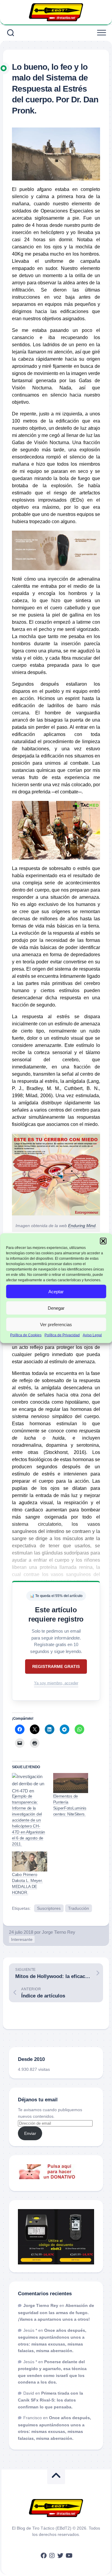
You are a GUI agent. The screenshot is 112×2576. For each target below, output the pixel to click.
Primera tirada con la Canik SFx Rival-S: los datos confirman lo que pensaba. (50, 2400)
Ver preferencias (56, 1324)
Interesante (22, 1939)
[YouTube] (69, 2556)
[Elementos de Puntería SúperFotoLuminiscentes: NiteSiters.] (71, 1783)
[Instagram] (52, 2556)
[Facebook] (44, 2556)
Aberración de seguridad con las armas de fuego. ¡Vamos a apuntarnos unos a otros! (56, 2312)
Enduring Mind (82, 1226)
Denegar (56, 1308)
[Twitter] (60, 2556)
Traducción (79, 1908)
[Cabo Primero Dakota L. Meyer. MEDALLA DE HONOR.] (30, 1861)
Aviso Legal (92, 1335)
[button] (103, 1241)
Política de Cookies (26, 1335)
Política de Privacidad (62, 1335)
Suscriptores (49, 1908)
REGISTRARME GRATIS (56, 1666)
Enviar (30, 2133)
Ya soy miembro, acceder (56, 1683)
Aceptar (56, 1291)
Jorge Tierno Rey (59, 1932)
